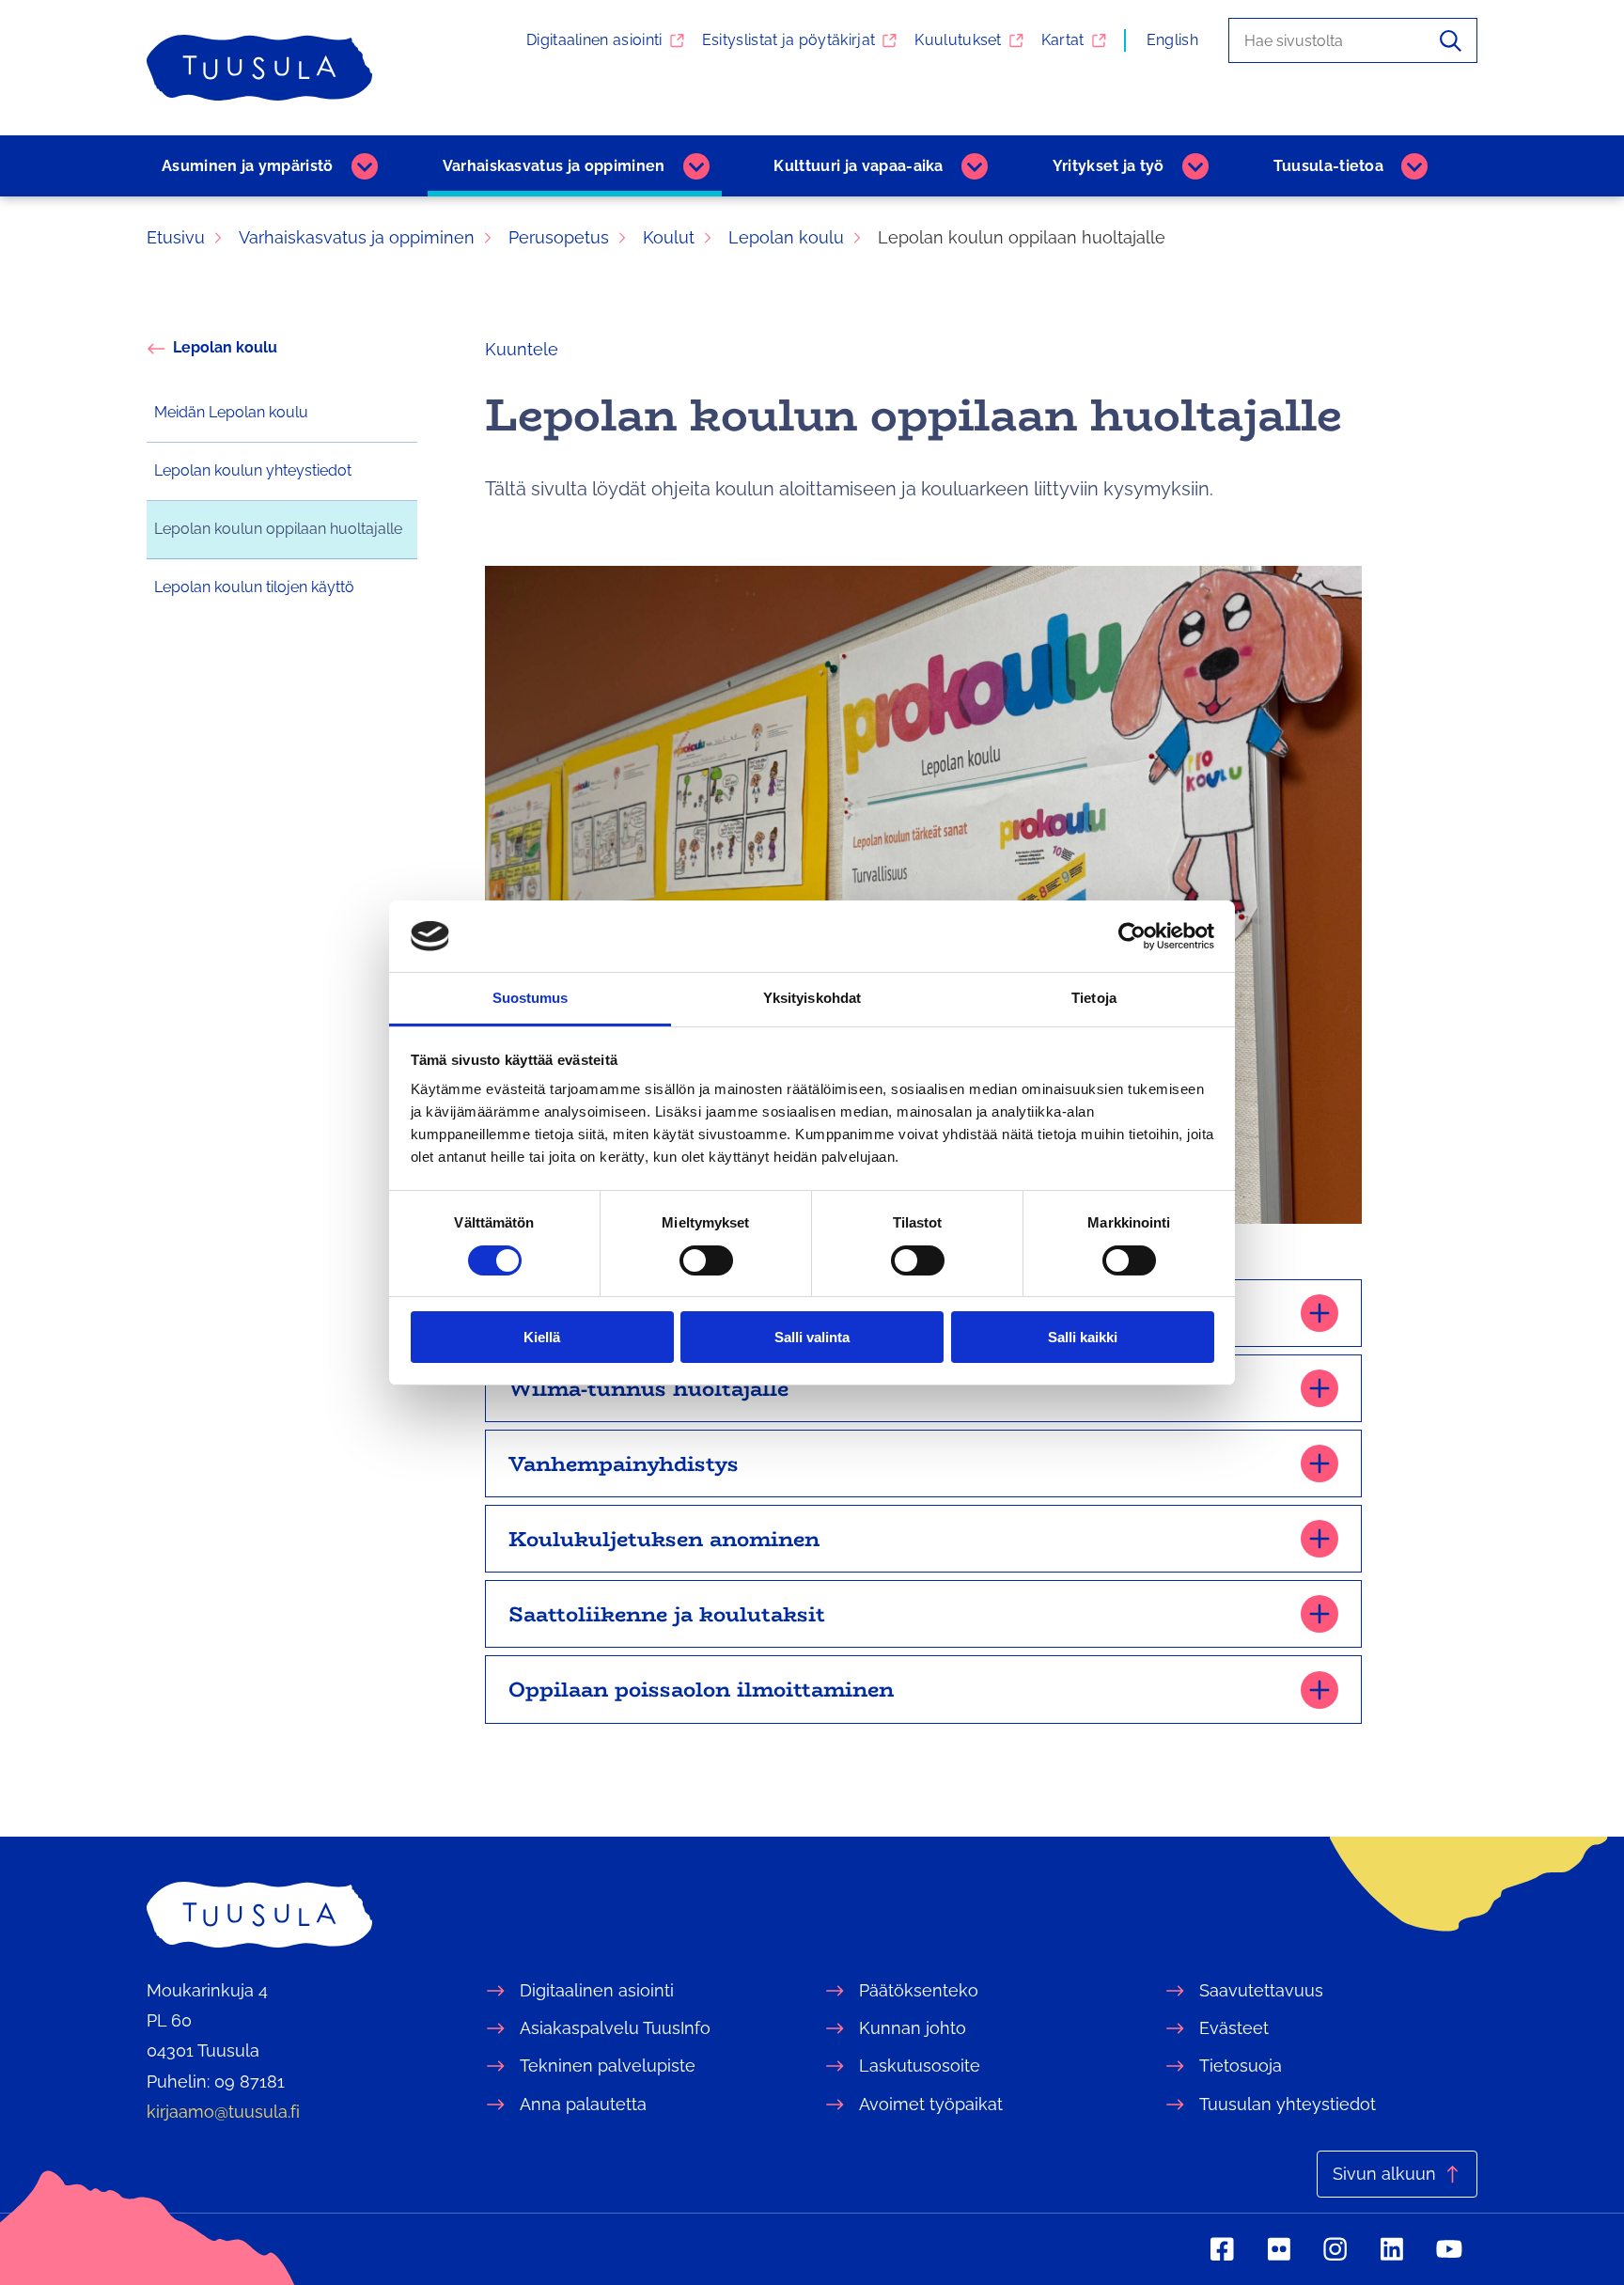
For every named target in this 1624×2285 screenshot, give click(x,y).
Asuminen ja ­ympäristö (248, 166)
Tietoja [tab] (1094, 998)
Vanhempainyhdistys (624, 1463)
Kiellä (542, 1337)
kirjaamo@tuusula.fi (223, 2112)
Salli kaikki (1083, 1337)
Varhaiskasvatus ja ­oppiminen (554, 166)
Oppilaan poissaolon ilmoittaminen (701, 1689)
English (1172, 40)
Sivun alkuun (1384, 2174)
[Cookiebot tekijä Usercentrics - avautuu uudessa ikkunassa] (1132, 936)
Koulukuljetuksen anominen (664, 1539)
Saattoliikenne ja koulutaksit (667, 1614)
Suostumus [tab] (531, 998)
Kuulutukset (958, 40)
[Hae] (1451, 40)
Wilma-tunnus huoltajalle (648, 1388)
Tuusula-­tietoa (1328, 166)
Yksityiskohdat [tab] (812, 998)
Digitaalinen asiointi (594, 40)
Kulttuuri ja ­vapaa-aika (858, 166)
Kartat (1063, 40)
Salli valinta (812, 1337)
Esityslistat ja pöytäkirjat (789, 40)
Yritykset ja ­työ (1109, 166)
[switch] (706, 1260)
